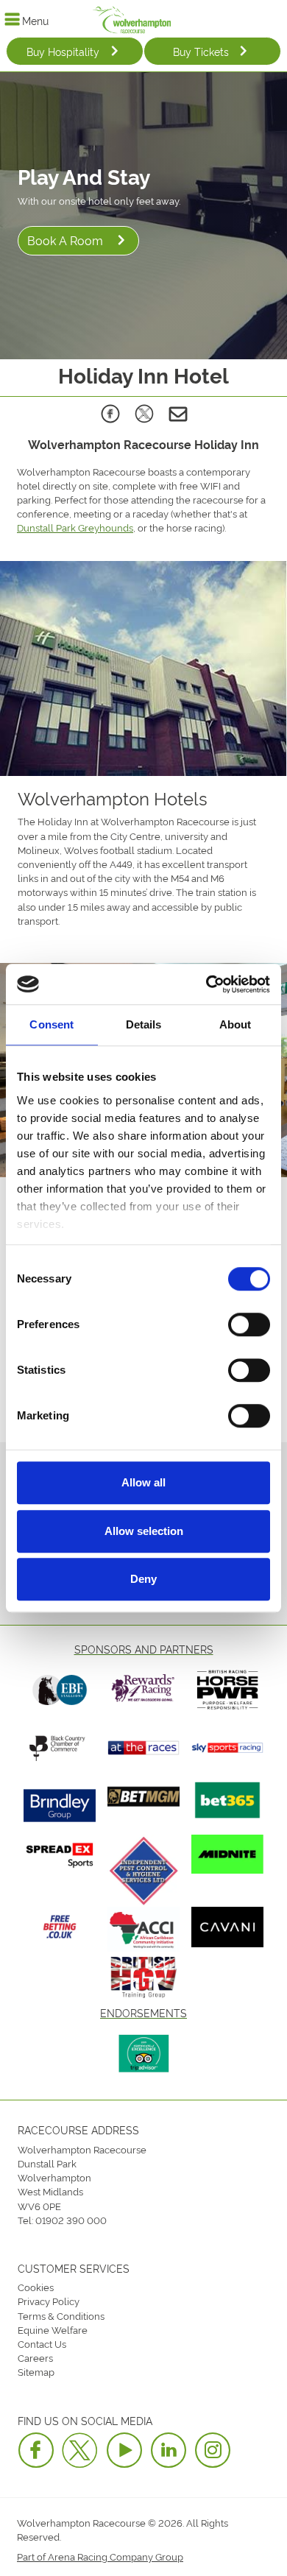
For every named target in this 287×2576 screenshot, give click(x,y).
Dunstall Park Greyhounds (75, 527)
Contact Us (42, 2343)
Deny (143, 1579)
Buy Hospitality (63, 51)
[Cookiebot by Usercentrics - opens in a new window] (206, 984)
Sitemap (36, 2371)
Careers (35, 2357)
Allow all (143, 1482)
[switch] (249, 1324)
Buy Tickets (201, 51)
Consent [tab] (52, 1024)
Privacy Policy (49, 2301)
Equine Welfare (53, 2329)
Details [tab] (144, 1024)
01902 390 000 (71, 2220)
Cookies (36, 2287)
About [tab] (235, 1024)
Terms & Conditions (61, 2315)
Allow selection (144, 1531)
